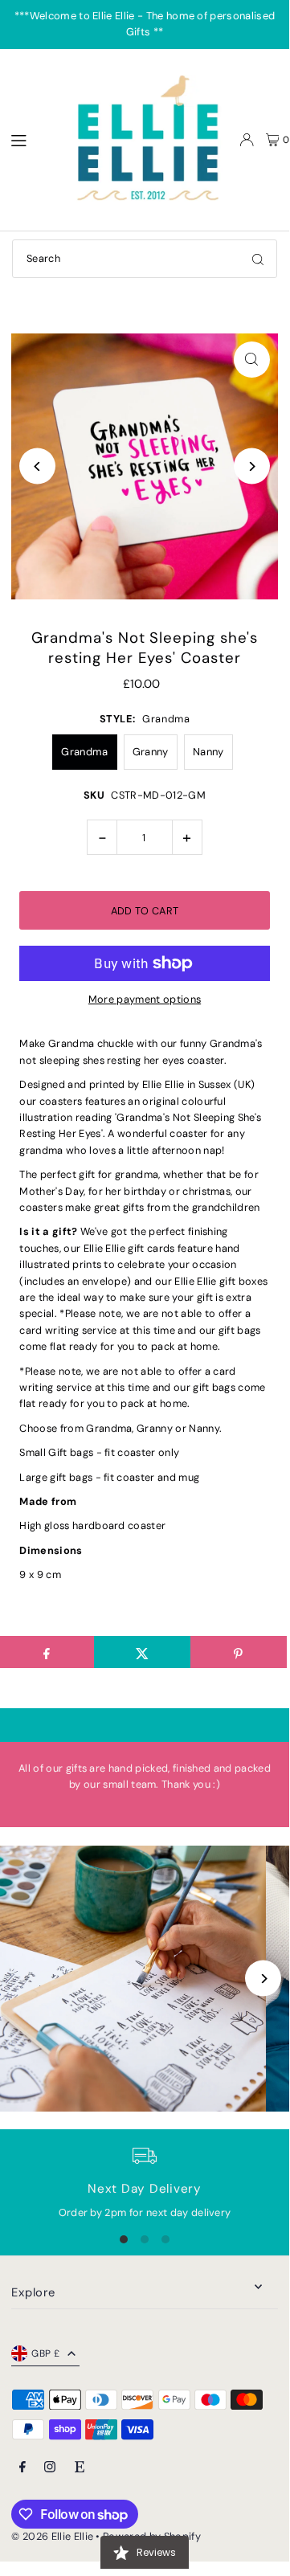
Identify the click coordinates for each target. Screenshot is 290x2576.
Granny (151, 752)
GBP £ (45, 2353)
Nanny (208, 752)
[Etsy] (80, 2468)
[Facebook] (22, 2468)
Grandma (84, 752)
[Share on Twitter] (142, 1652)
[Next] (252, 466)
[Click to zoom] (252, 360)
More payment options (145, 999)
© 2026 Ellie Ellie (53, 2536)
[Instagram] (50, 2468)
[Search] (258, 259)
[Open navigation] (30, 139)
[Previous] (37, 466)
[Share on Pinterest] (239, 1652)
